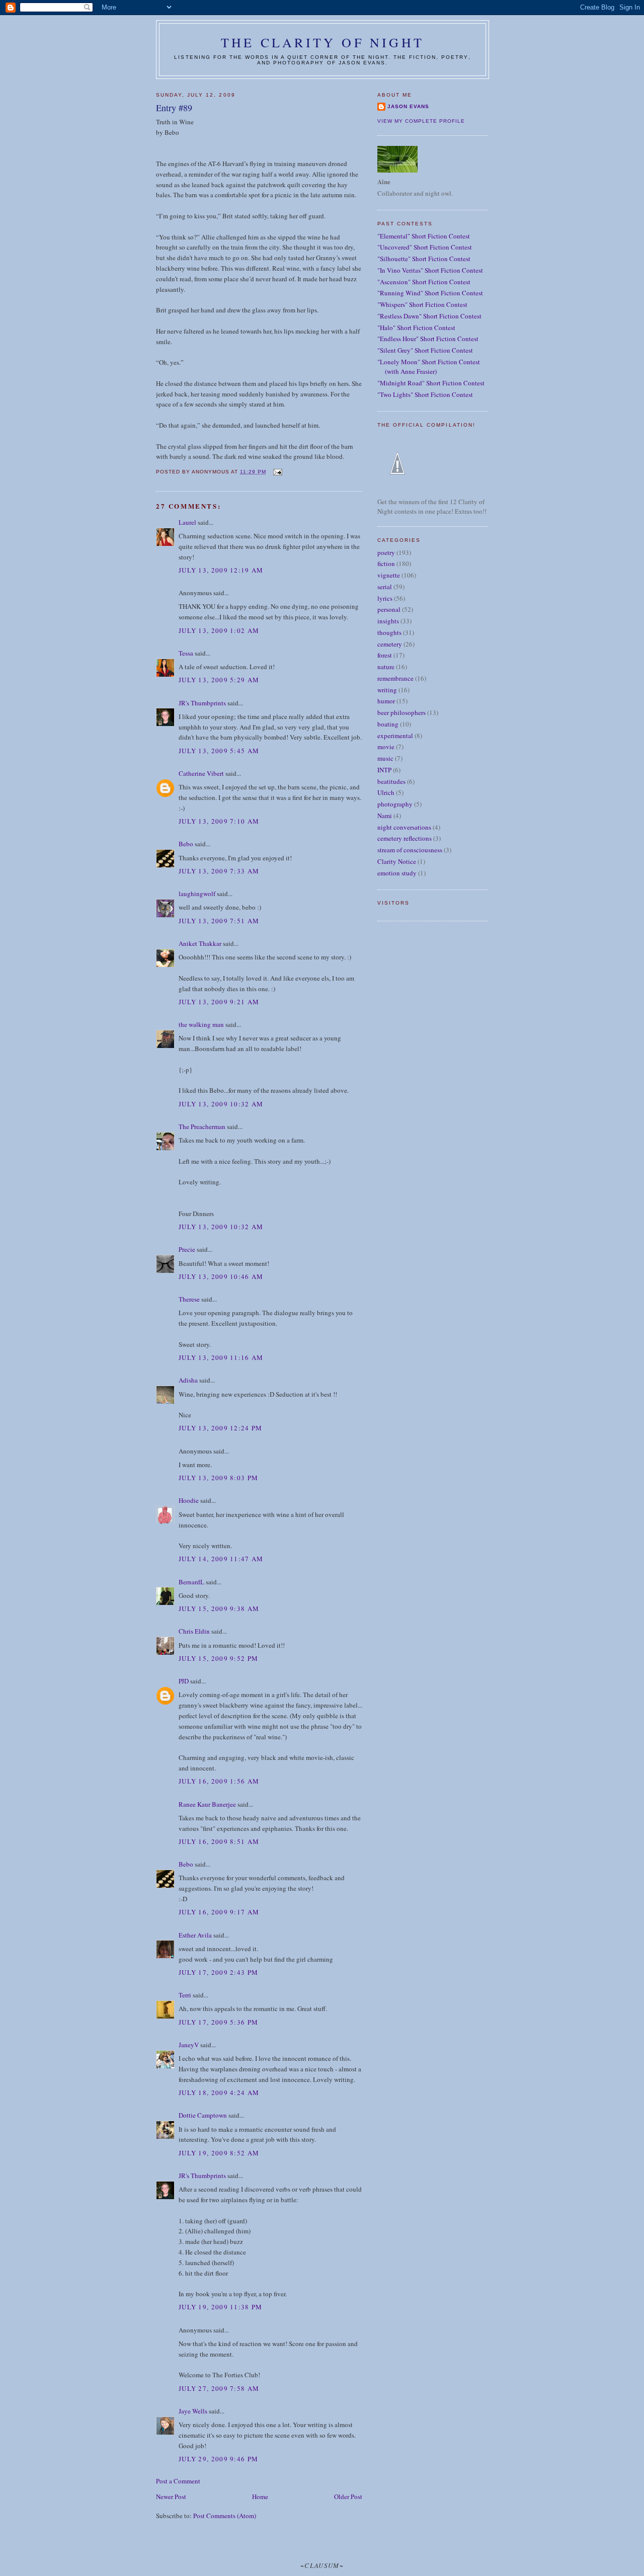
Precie (187, 1249)
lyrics (385, 598)
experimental (395, 736)
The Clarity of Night (323, 42)
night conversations (404, 827)
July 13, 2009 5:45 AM (219, 751)
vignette (389, 575)
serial (385, 587)
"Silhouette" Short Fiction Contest (424, 259)
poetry (386, 552)
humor (386, 701)
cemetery (390, 644)
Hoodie (189, 1500)
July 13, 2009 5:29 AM (219, 680)
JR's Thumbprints (202, 703)
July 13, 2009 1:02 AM (219, 630)
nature (386, 667)
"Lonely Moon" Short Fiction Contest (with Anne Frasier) (429, 367)
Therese (189, 1299)
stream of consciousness (410, 850)
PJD (184, 1681)
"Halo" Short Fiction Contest (416, 328)
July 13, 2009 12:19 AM (221, 570)
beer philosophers (401, 712)
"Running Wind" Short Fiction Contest (430, 293)
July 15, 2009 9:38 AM (219, 1608)
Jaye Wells (193, 2411)
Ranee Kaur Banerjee (207, 1804)
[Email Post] (277, 472)
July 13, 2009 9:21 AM (219, 1002)
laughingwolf (197, 894)
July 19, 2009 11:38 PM (221, 2307)
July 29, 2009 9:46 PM (218, 2459)
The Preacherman (202, 1126)
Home (260, 2497)
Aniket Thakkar (200, 943)
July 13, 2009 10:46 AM (221, 1276)
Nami (385, 816)
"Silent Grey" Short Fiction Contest (425, 350)
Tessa (186, 653)
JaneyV (189, 2045)
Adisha (188, 1380)
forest (385, 655)
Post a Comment (178, 2481)
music (385, 758)
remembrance (395, 678)
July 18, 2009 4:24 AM (219, 2092)
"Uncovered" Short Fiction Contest (425, 247)
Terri (185, 1995)
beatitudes (391, 781)
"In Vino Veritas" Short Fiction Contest (430, 270)
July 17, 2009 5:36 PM (218, 2022)
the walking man (201, 1024)
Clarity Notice (397, 861)
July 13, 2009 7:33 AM (219, 871)
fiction (386, 563)
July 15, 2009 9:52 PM (218, 1658)
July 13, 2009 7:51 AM (219, 921)
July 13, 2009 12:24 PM (221, 1428)
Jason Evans (408, 106)
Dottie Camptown (203, 2115)
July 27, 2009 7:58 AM (219, 2388)
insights (388, 621)
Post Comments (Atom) (225, 2516)
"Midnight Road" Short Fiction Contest (431, 383)
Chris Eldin (194, 1631)
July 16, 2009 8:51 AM (219, 1841)
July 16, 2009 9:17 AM (219, 1912)
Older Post (348, 2497)
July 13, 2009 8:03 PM (218, 1478)
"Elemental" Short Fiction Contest (424, 236)
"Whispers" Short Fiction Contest (422, 304)
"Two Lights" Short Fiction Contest (425, 394)
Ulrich (386, 792)
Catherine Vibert (201, 773)
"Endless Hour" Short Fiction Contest (428, 339)
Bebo (186, 844)
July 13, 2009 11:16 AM (221, 1357)
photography (395, 804)
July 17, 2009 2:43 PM (218, 1972)
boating (388, 724)
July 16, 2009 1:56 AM (219, 1781)
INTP (384, 770)
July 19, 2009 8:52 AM (219, 2153)
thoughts (389, 632)
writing (387, 690)
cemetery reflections (405, 838)
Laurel (187, 522)
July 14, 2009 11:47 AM (221, 1559)
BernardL (191, 1582)
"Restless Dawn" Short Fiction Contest (429, 316)
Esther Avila (195, 1935)
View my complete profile (421, 121)
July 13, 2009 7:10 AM (219, 821)
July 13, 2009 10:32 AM (221, 1104)
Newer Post (171, 2497)
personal (389, 609)
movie (386, 747)
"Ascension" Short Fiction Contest (424, 282)
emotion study (397, 873)
